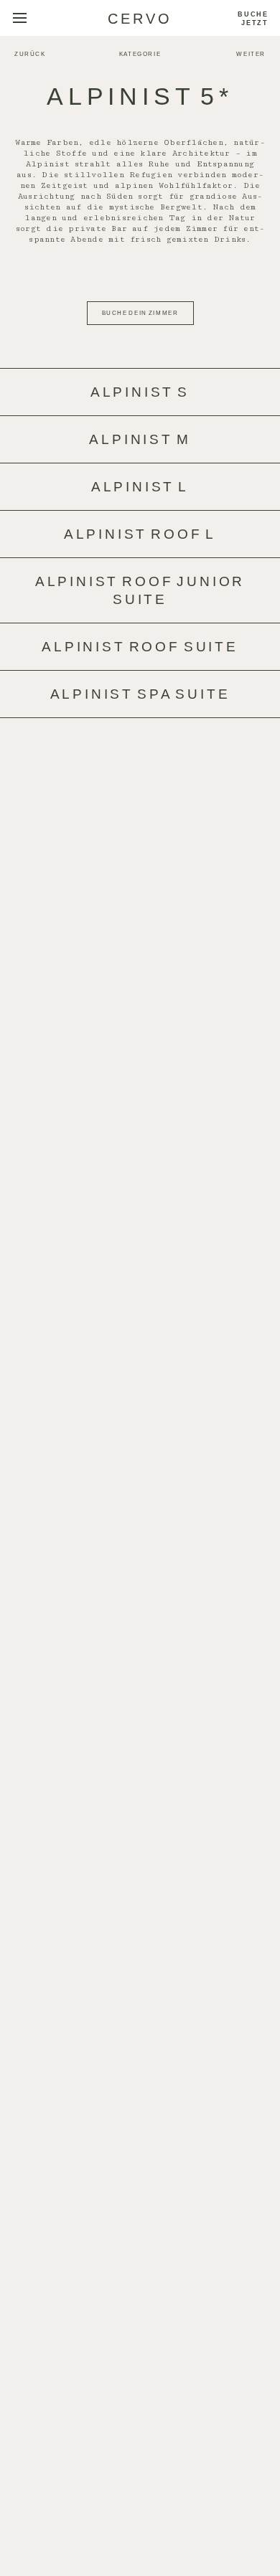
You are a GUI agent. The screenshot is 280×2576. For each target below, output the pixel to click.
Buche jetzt (253, 19)
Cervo (140, 19)
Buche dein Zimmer (140, 313)
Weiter (251, 54)
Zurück (30, 54)
